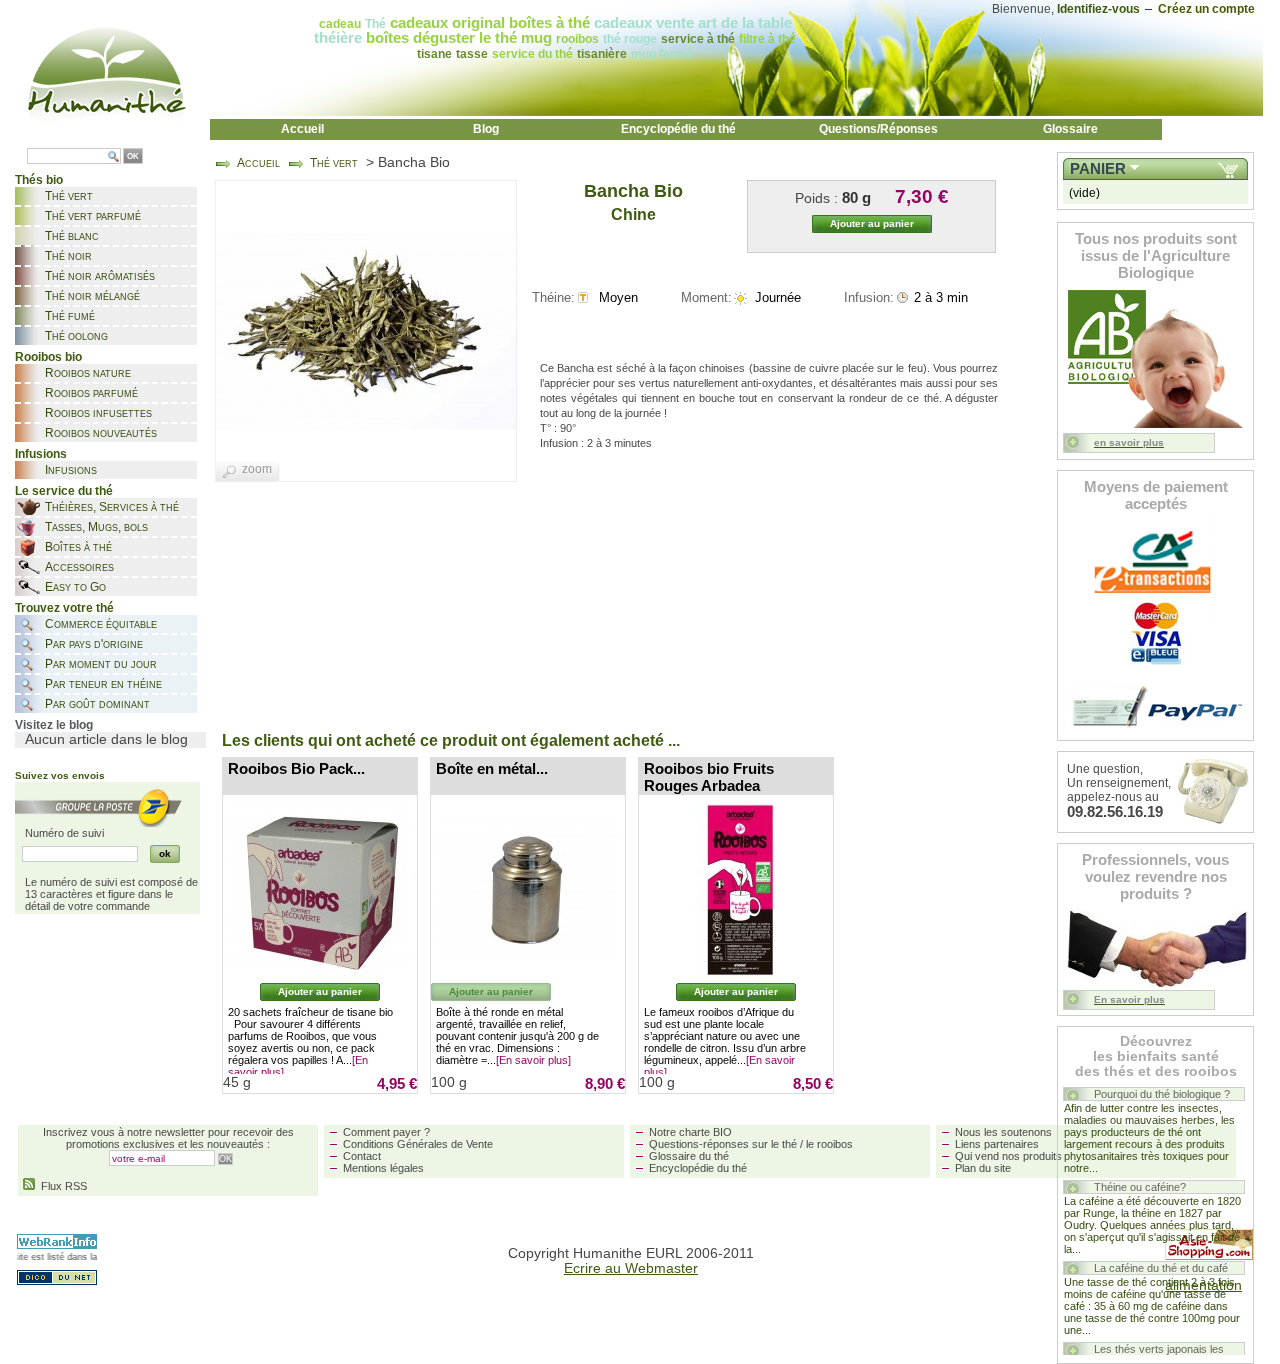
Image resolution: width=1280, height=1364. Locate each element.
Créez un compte (1206, 9)
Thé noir (68, 256)
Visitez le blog (54, 725)
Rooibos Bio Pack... (296, 768)
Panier (1098, 169)
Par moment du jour (101, 664)
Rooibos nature (88, 373)
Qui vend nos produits (1008, 1156)
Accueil (302, 129)
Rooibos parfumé (91, 393)
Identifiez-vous (1098, 9)
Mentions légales (383, 1168)
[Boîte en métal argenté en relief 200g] (528, 890)
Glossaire (1070, 129)
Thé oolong (76, 336)
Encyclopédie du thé (678, 129)
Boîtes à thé (78, 547)
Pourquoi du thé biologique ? (1162, 1094)
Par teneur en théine (103, 684)
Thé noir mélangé (92, 296)
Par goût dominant (97, 704)
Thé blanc (72, 236)
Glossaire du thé (689, 1156)
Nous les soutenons (1003, 1132)
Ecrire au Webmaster (631, 1268)
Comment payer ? (386, 1132)
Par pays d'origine (94, 644)
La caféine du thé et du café (1161, 1268)
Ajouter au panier (320, 991)
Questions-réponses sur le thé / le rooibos (751, 1144)
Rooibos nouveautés (101, 433)
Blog (486, 129)
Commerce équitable (101, 624)
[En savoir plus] (533, 1060)
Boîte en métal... (492, 768)
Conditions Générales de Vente (418, 1144)
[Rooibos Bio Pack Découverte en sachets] (320, 890)
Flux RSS (61, 1186)
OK (133, 156)
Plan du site (983, 1168)
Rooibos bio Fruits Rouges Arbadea (709, 777)
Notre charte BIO (690, 1132)
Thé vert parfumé (93, 216)
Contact (362, 1156)
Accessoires (79, 567)
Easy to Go (75, 587)
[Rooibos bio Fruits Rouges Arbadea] (736, 890)
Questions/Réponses (878, 129)
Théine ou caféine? (1140, 1187)
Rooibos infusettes (98, 413)
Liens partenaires (997, 1144)
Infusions (71, 470)
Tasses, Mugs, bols (96, 527)
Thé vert (69, 196)
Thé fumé (70, 316)
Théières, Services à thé (112, 507)
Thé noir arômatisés (100, 276)
